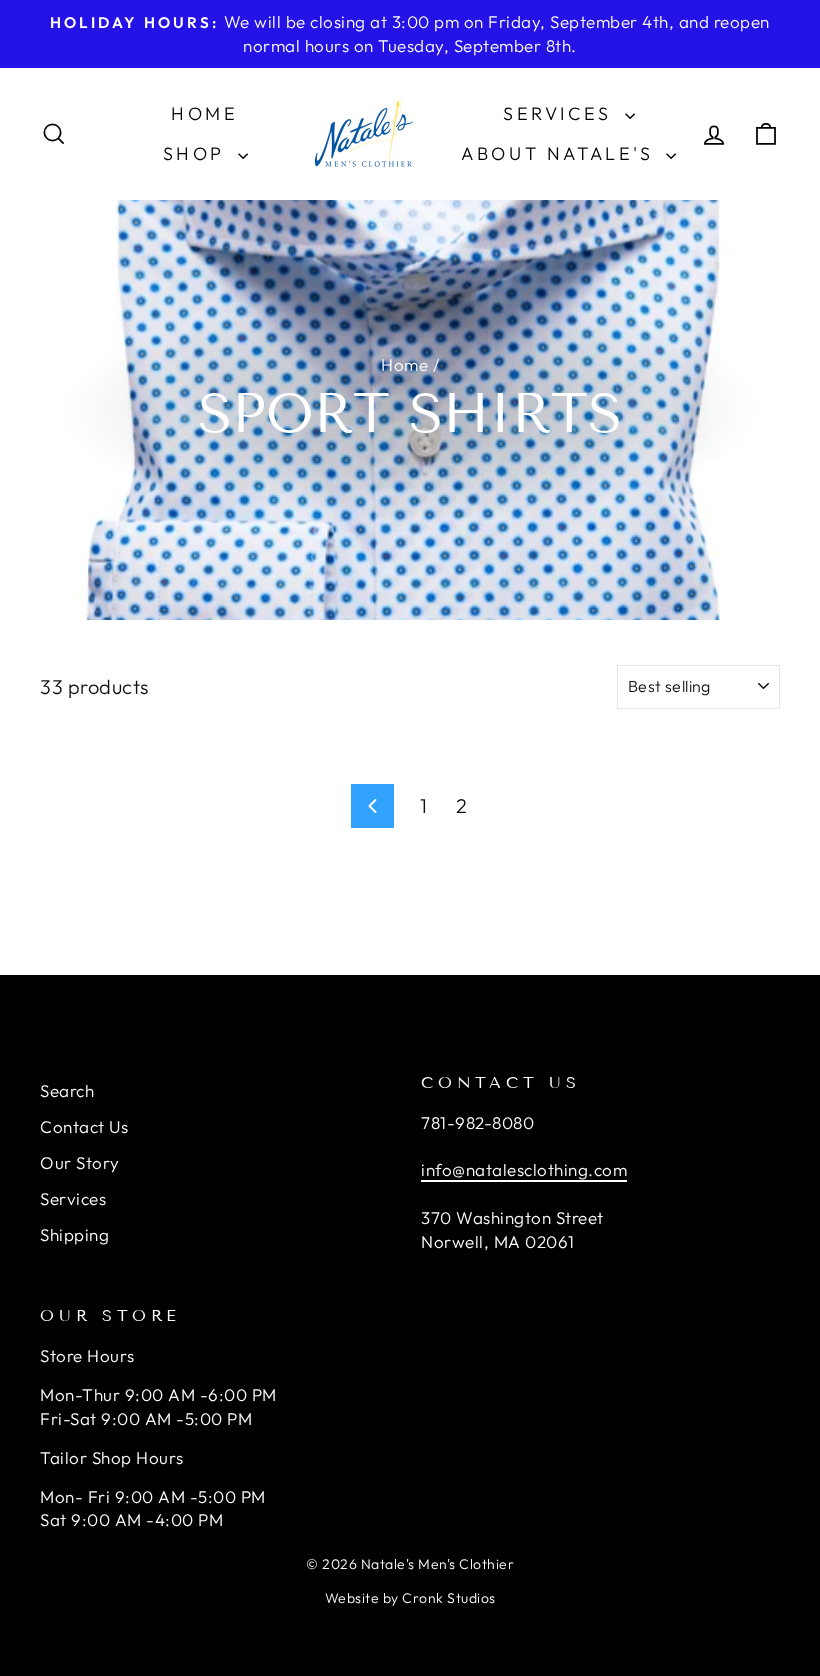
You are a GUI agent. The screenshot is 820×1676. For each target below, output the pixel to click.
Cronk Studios (449, 1598)
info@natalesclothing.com (524, 1169)
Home (204, 113)
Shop (198, 153)
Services (561, 113)
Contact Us (84, 1126)
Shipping (74, 1234)
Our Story (80, 1162)
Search (67, 1090)
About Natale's (561, 153)
